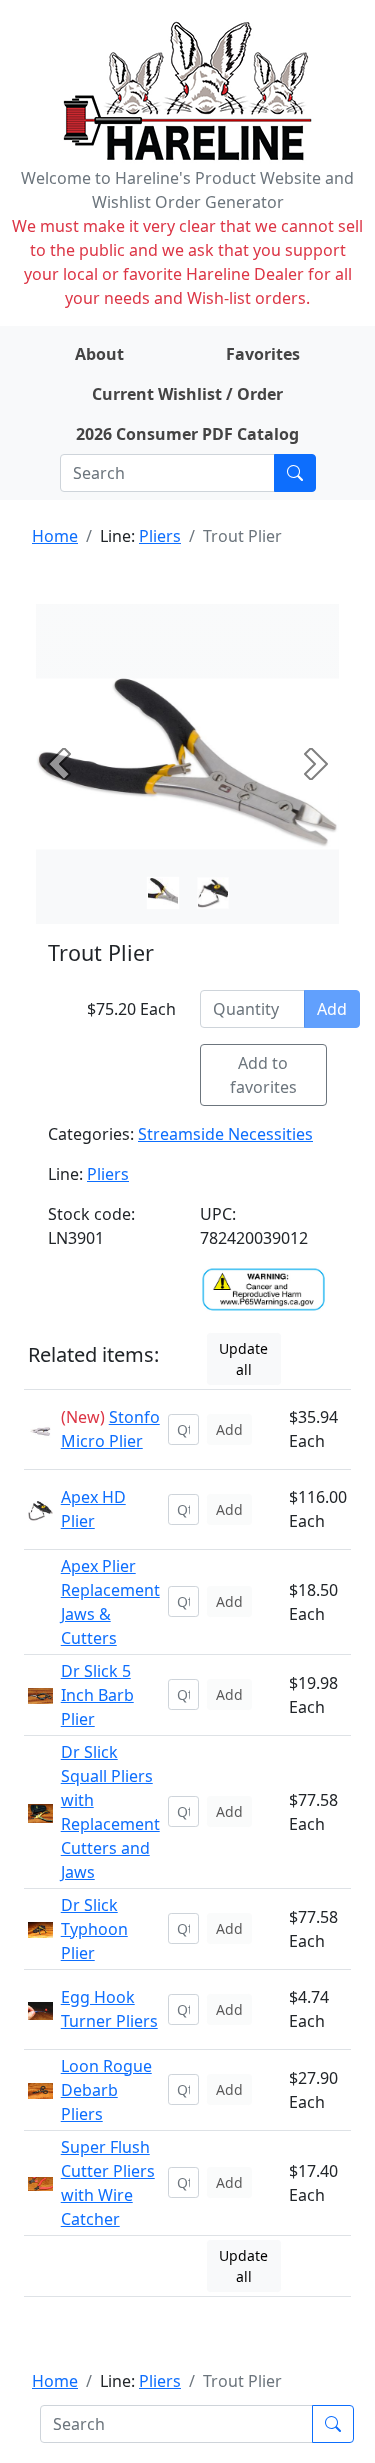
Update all (243, 1359)
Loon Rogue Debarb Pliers (106, 2090)
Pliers (160, 536)
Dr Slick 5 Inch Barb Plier (97, 1695)
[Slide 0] (163, 893)
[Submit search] (295, 473)
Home (55, 536)
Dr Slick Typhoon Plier (94, 1929)
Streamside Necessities (225, 1134)
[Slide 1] (213, 893)
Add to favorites (263, 1075)
